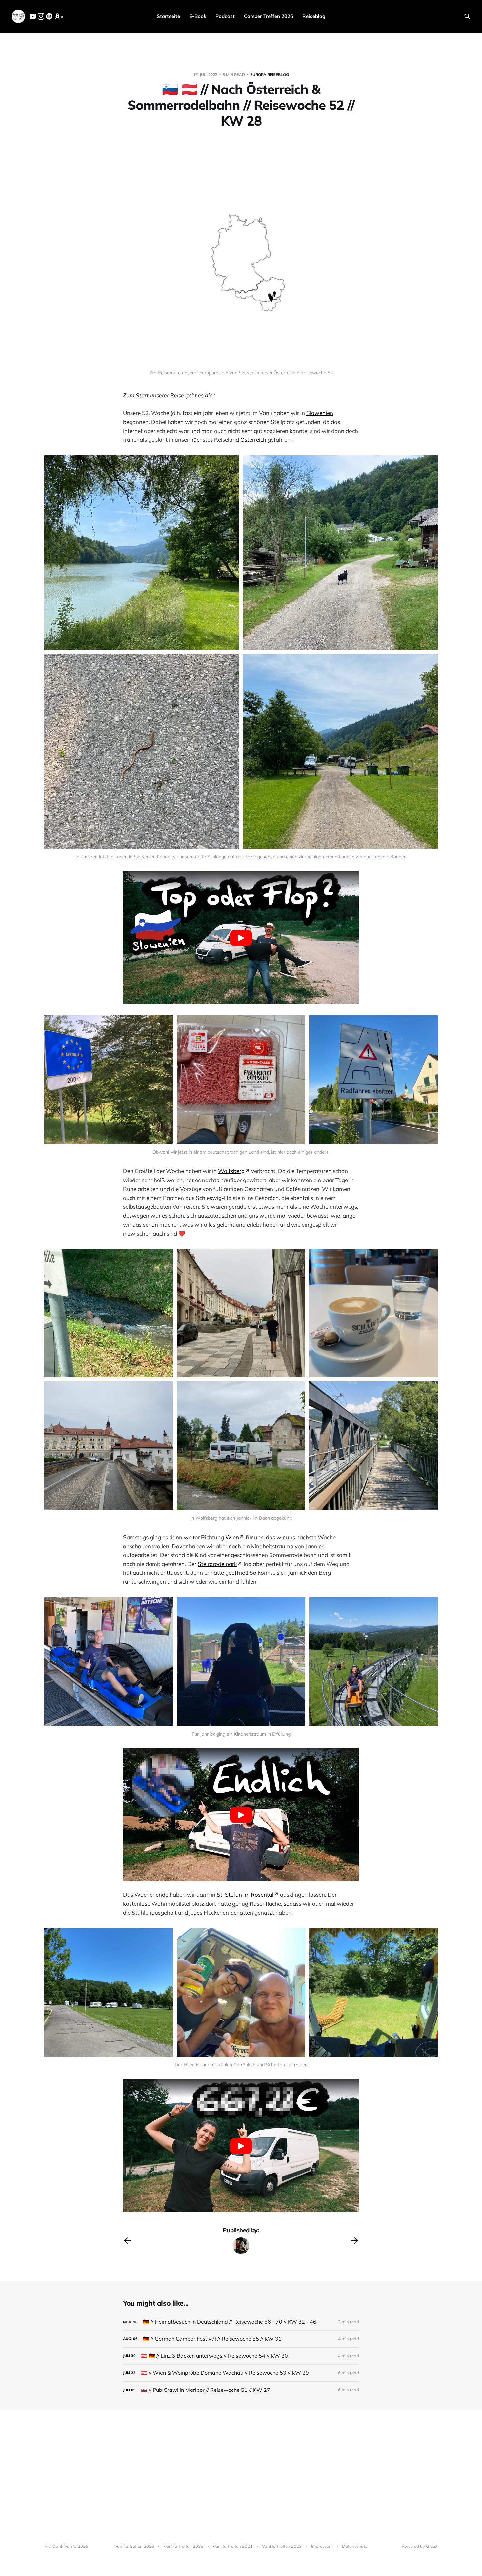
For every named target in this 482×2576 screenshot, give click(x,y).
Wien (232, 1537)
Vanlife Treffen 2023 (282, 2546)
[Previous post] (127, 2241)
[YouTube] (33, 18)
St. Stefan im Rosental (245, 1894)
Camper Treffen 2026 (269, 16)
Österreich (253, 440)
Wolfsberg (231, 1171)
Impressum (322, 2546)
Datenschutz (355, 2546)
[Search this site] (467, 16)
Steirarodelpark (217, 1564)
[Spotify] (49, 18)
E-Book (198, 16)
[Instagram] (41, 18)
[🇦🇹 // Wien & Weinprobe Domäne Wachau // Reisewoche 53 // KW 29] (241, 2373)
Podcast (225, 16)
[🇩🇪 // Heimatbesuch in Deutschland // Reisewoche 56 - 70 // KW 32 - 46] (241, 2322)
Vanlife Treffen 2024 (233, 2546)
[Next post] (355, 2241)
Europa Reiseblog (270, 75)
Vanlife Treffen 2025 (183, 2546)
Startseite (168, 16)
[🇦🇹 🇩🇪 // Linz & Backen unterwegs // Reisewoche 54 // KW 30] (241, 2356)
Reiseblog (314, 16)
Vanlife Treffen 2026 (134, 2546)
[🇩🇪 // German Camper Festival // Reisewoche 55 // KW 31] (241, 2339)
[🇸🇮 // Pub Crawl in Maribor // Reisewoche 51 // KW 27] (241, 2390)
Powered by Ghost (420, 2546)
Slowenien (320, 413)
